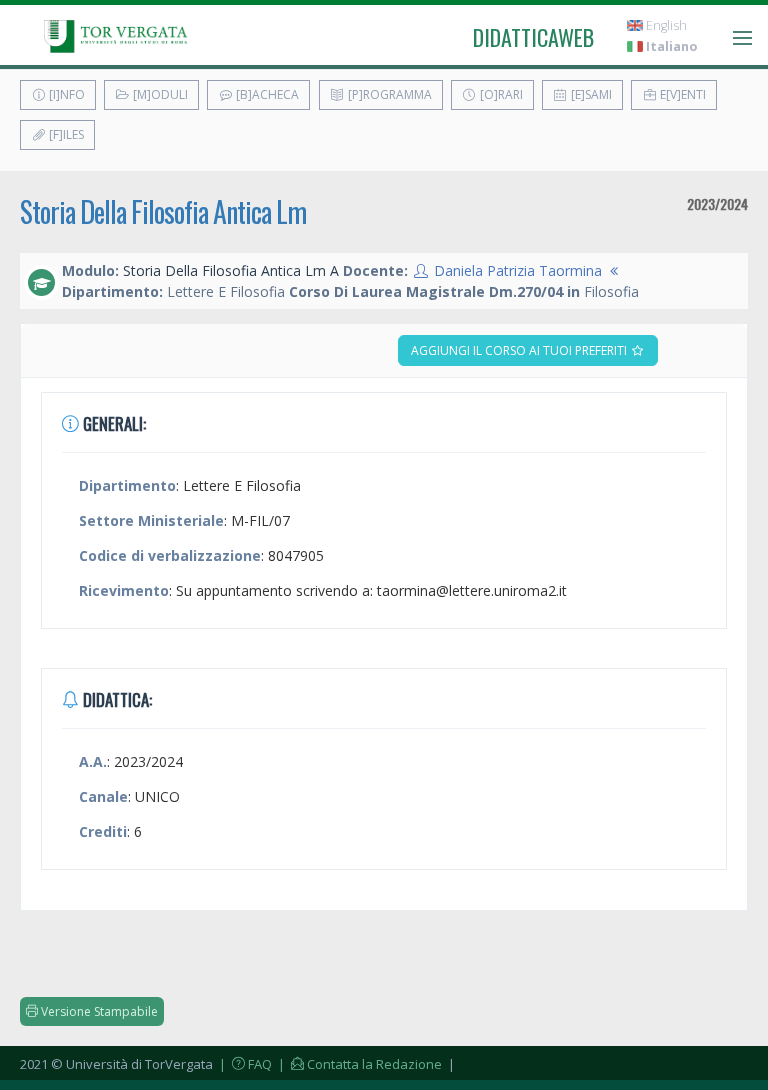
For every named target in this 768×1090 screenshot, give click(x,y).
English (665, 25)
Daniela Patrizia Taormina (518, 270)
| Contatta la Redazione (358, 1064)
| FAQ (244, 1064)
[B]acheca (266, 94)
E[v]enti (681, 94)
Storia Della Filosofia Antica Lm (163, 211)
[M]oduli (159, 94)
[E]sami (590, 94)
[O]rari (500, 94)
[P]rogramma (388, 94)
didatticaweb (533, 37)
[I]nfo (65, 94)
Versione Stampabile (98, 1011)
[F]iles (65, 134)
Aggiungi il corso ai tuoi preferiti (520, 350)
